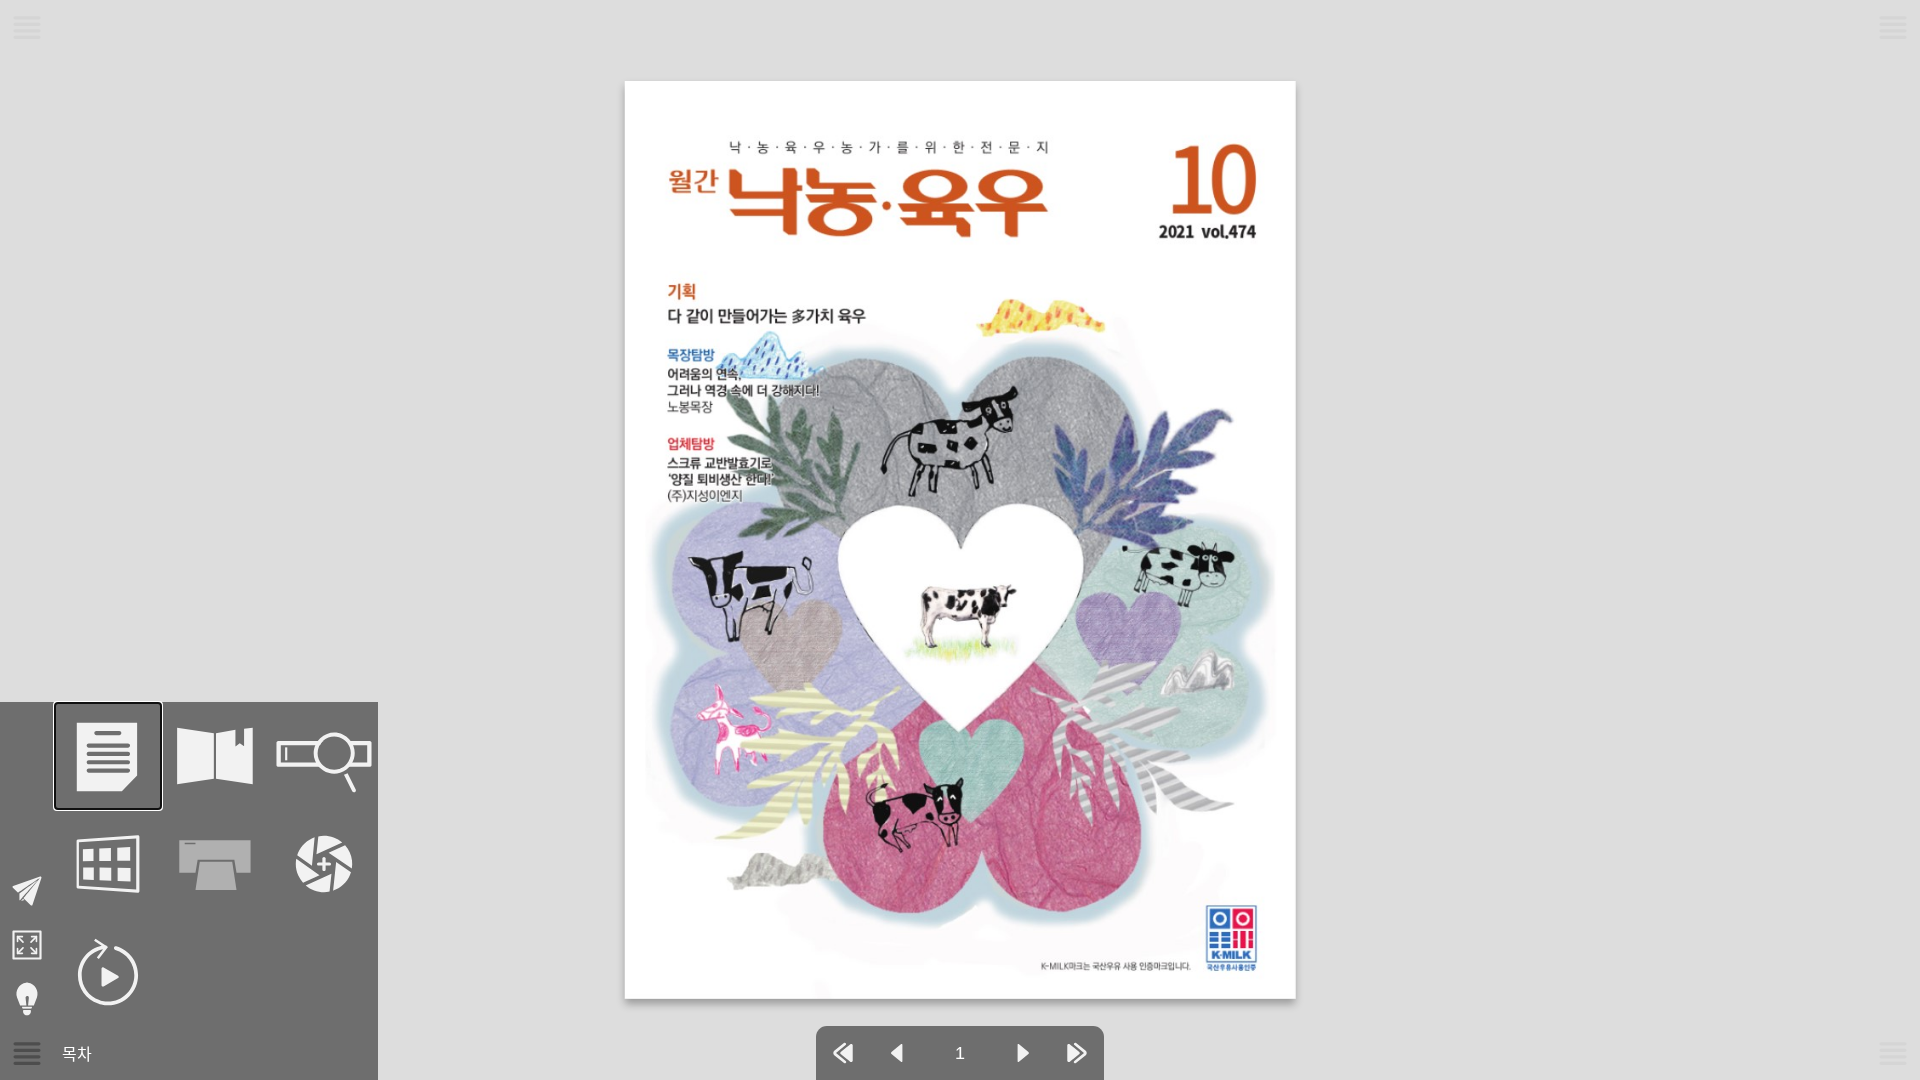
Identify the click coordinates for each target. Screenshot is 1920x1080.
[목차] (108, 756)
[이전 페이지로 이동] (897, 1053)
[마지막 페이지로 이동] (1077, 1053)
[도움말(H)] (27, 999)
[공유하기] (27, 891)
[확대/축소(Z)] (324, 864)
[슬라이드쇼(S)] (108, 972)
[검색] (324, 756)
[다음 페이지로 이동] (1023, 1053)
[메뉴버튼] (27, 1053)
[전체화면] (27, 945)
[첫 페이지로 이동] (843, 1053)
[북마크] (216, 756)
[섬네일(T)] (108, 864)
